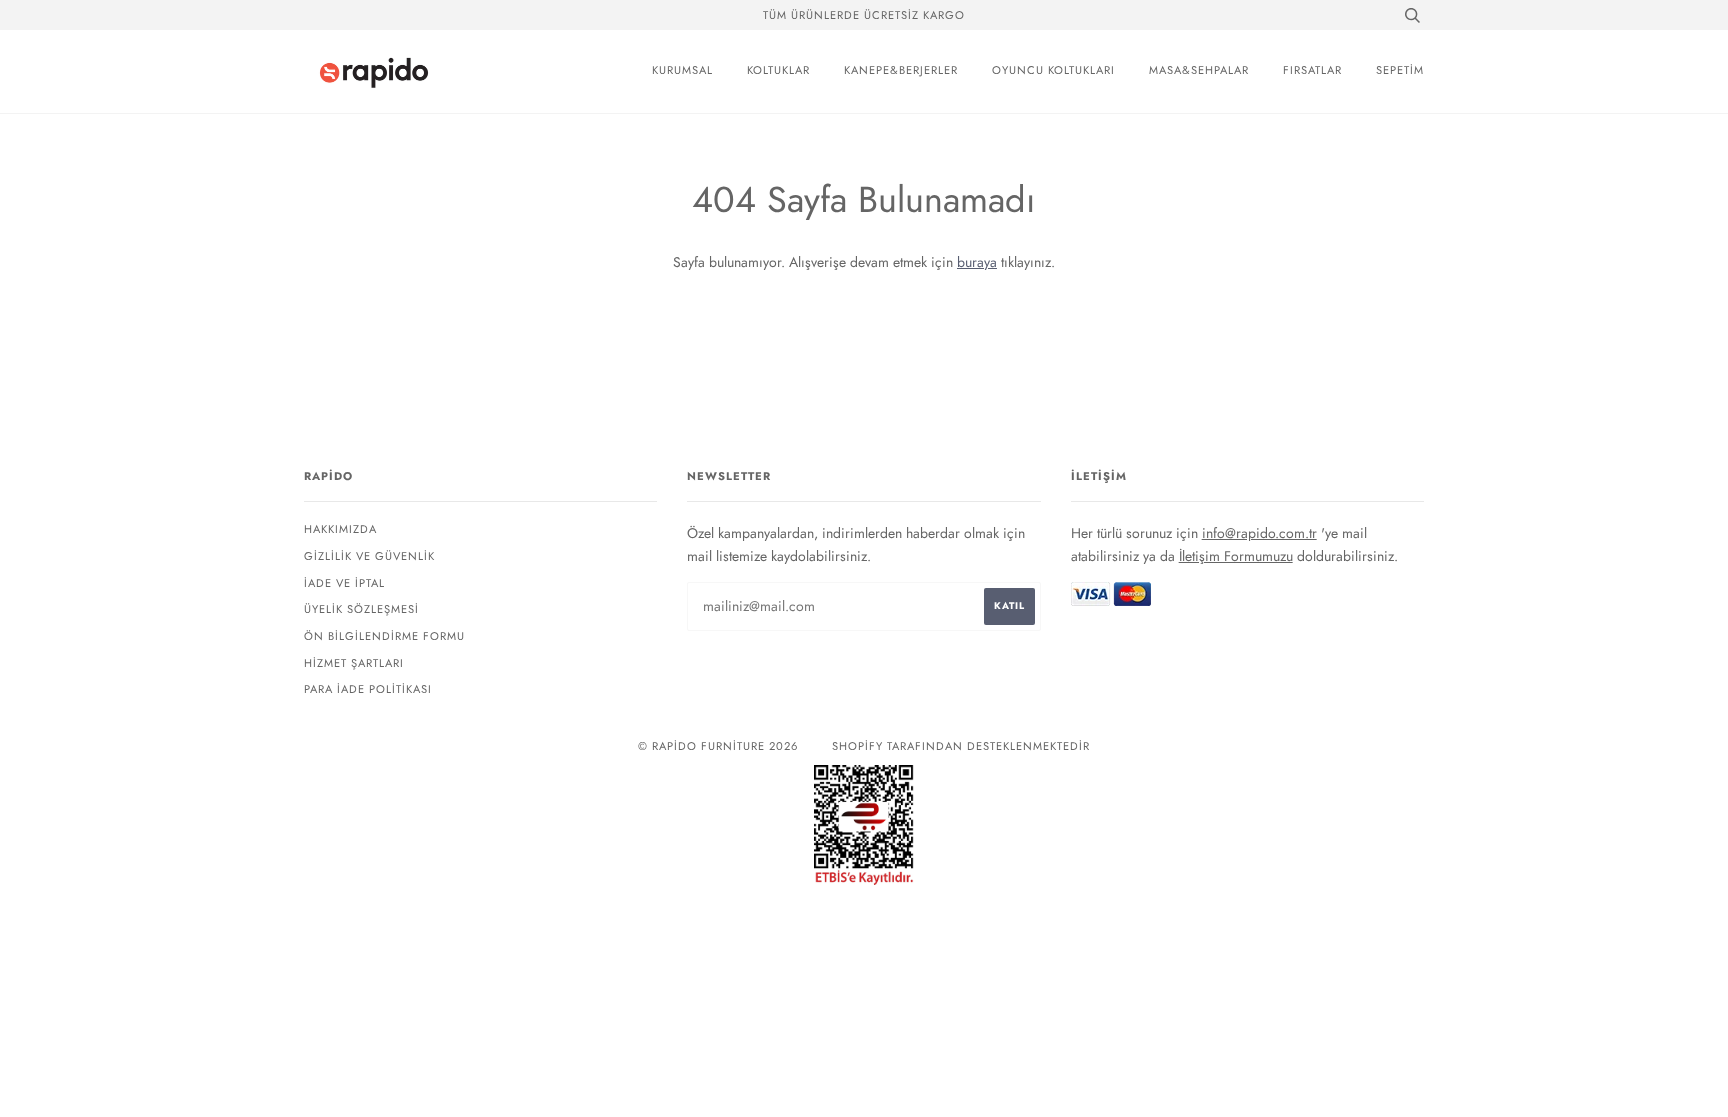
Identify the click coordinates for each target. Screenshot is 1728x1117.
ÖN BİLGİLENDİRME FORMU (384, 636)
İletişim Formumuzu (1236, 556)
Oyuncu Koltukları (1053, 70)
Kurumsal (682, 70)
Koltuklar (778, 70)
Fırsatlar (1312, 70)
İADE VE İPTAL (344, 583)
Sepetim (1400, 70)
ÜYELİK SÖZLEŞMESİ (361, 609)
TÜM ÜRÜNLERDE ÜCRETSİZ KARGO (864, 15)
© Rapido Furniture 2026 (718, 746)
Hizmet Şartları (354, 663)
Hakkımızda (340, 529)
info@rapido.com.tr (1259, 533)
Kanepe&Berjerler (901, 70)
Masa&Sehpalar (1199, 70)
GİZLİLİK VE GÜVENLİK (369, 556)
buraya (977, 262)
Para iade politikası (368, 689)
